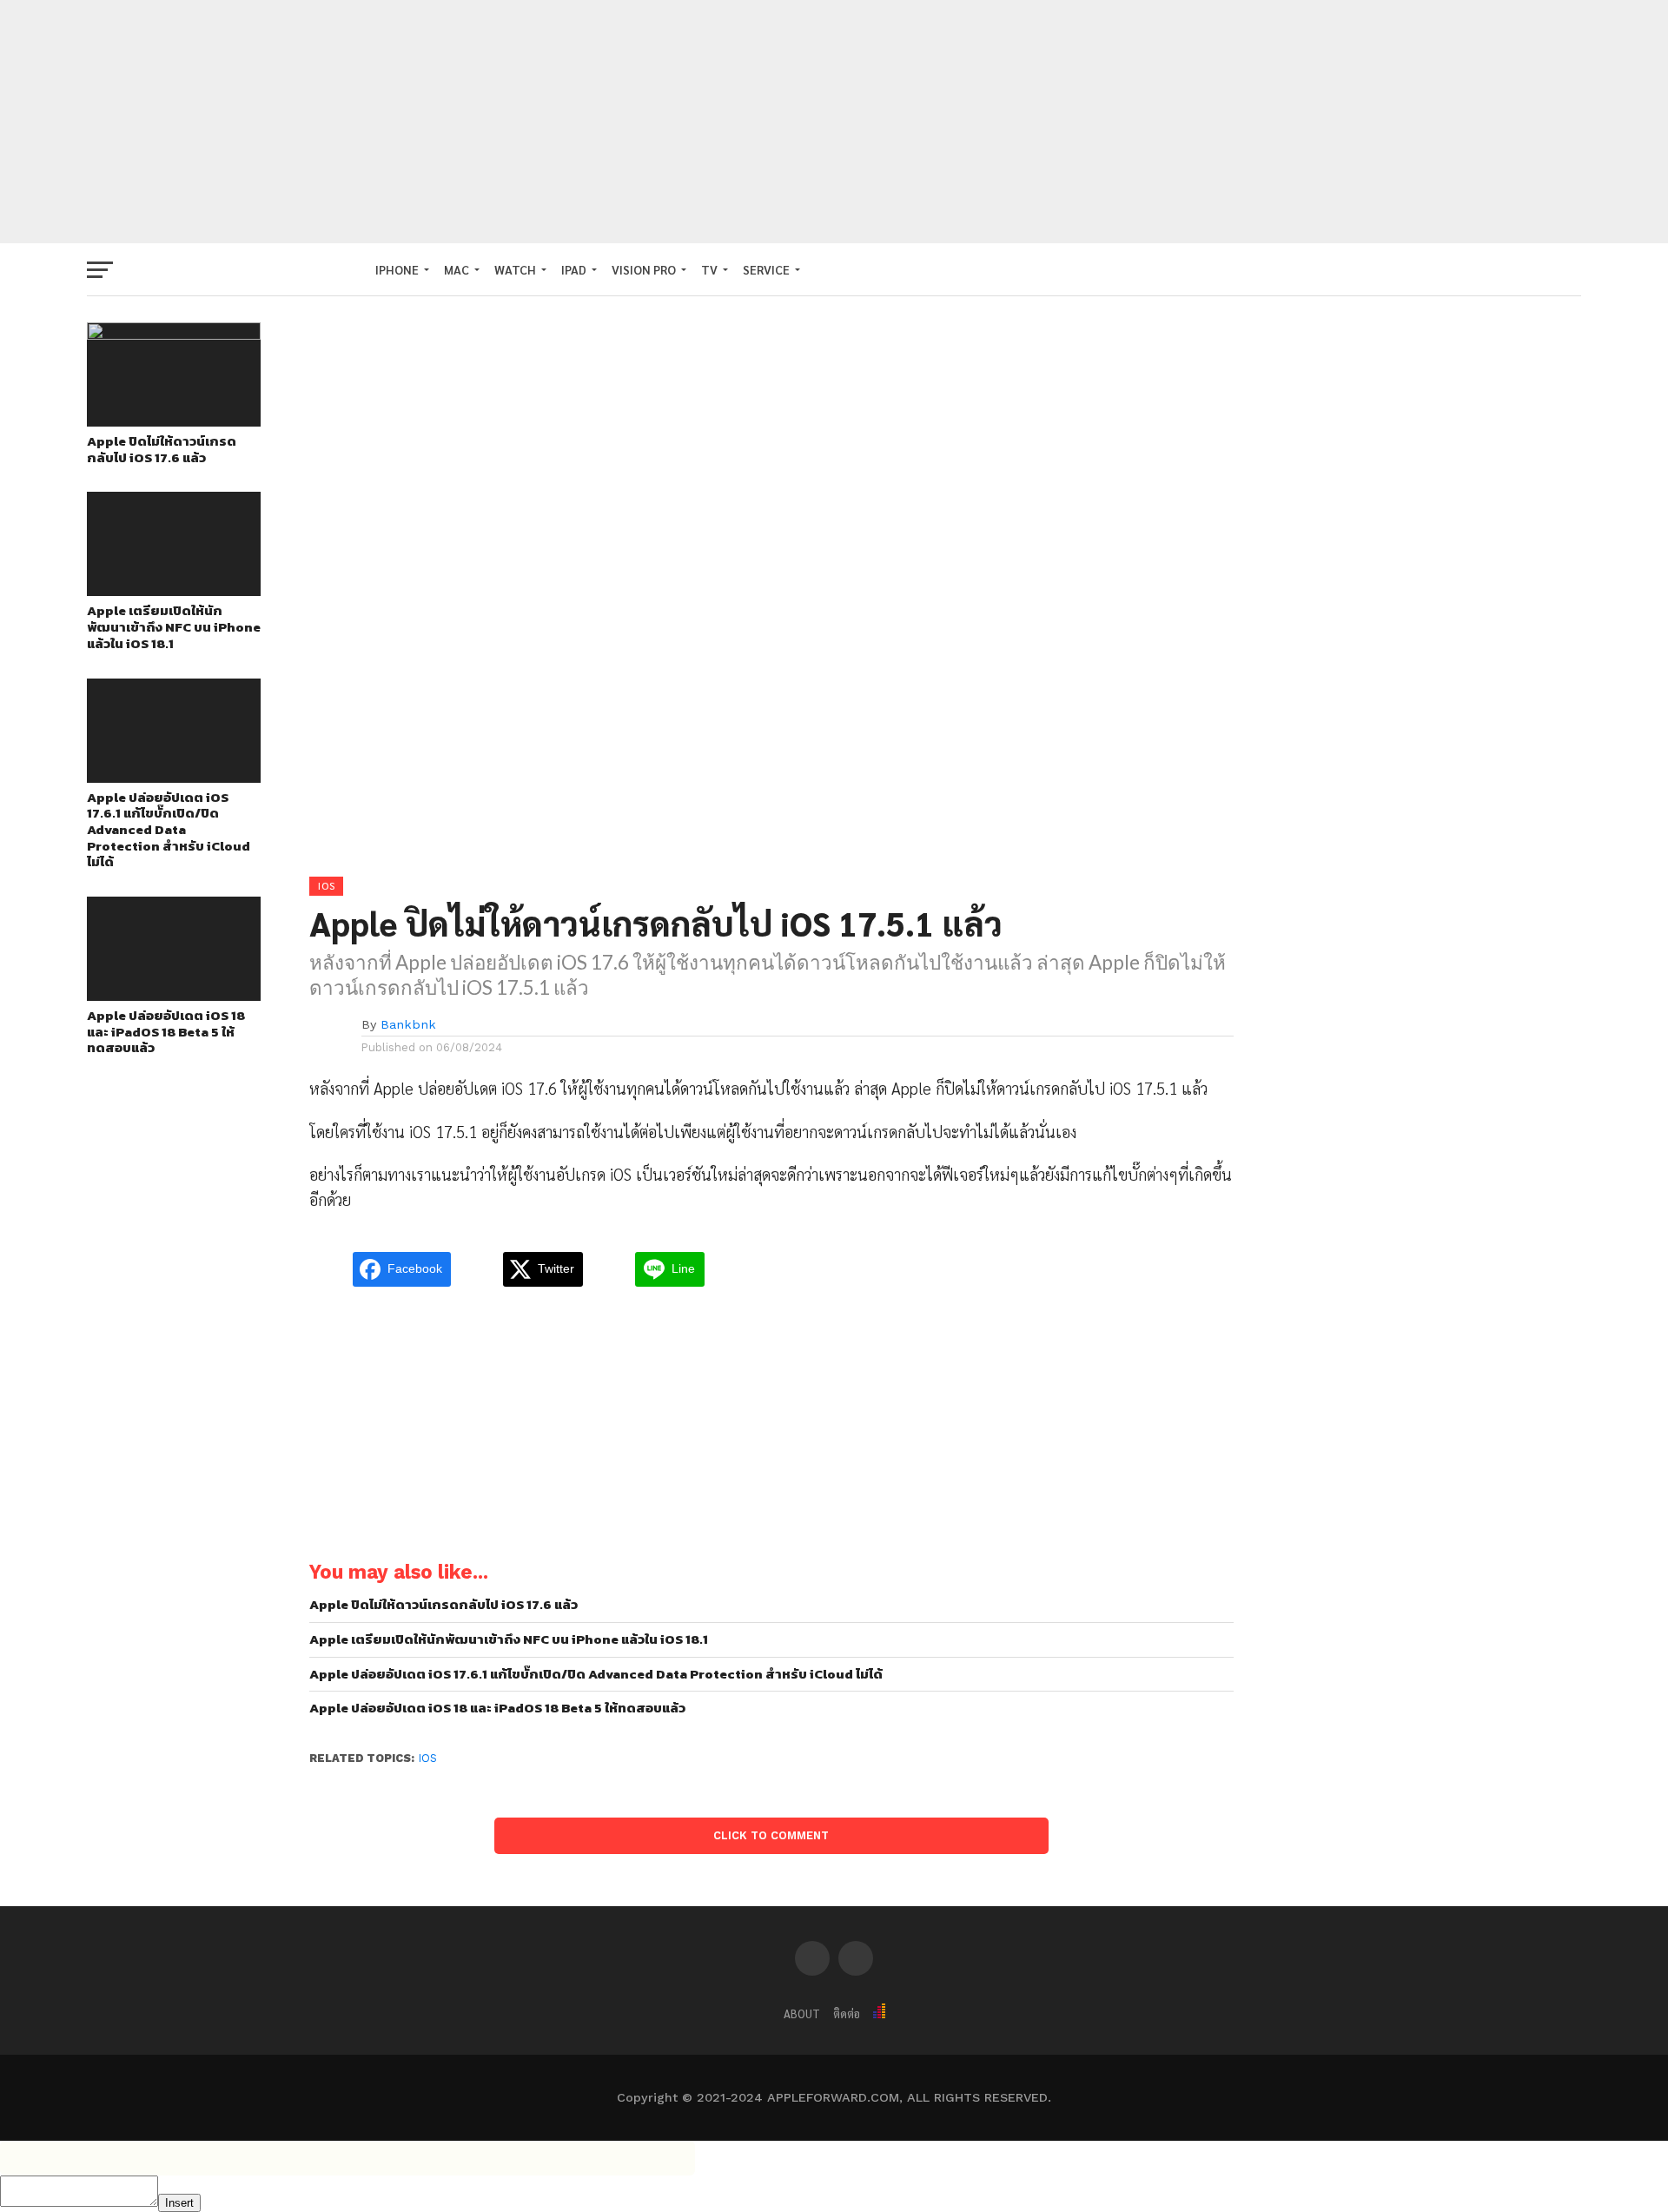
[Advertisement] (834, 122)
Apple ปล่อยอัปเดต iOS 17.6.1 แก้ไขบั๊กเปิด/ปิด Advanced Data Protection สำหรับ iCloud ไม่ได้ (169, 831)
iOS (428, 1758)
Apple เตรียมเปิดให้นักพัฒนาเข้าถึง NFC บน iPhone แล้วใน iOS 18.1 (174, 627)
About (802, 2013)
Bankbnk (408, 1024)
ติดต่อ (847, 2013)
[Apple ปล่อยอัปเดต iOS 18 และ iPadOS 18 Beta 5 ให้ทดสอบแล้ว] (174, 995)
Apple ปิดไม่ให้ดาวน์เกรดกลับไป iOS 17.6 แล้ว (162, 450)
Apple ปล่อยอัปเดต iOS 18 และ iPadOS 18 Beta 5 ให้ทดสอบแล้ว (166, 1032)
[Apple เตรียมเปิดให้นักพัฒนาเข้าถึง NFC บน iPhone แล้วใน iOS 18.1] (174, 590)
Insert (179, 2203)
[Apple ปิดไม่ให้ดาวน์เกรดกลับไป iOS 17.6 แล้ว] (174, 334)
